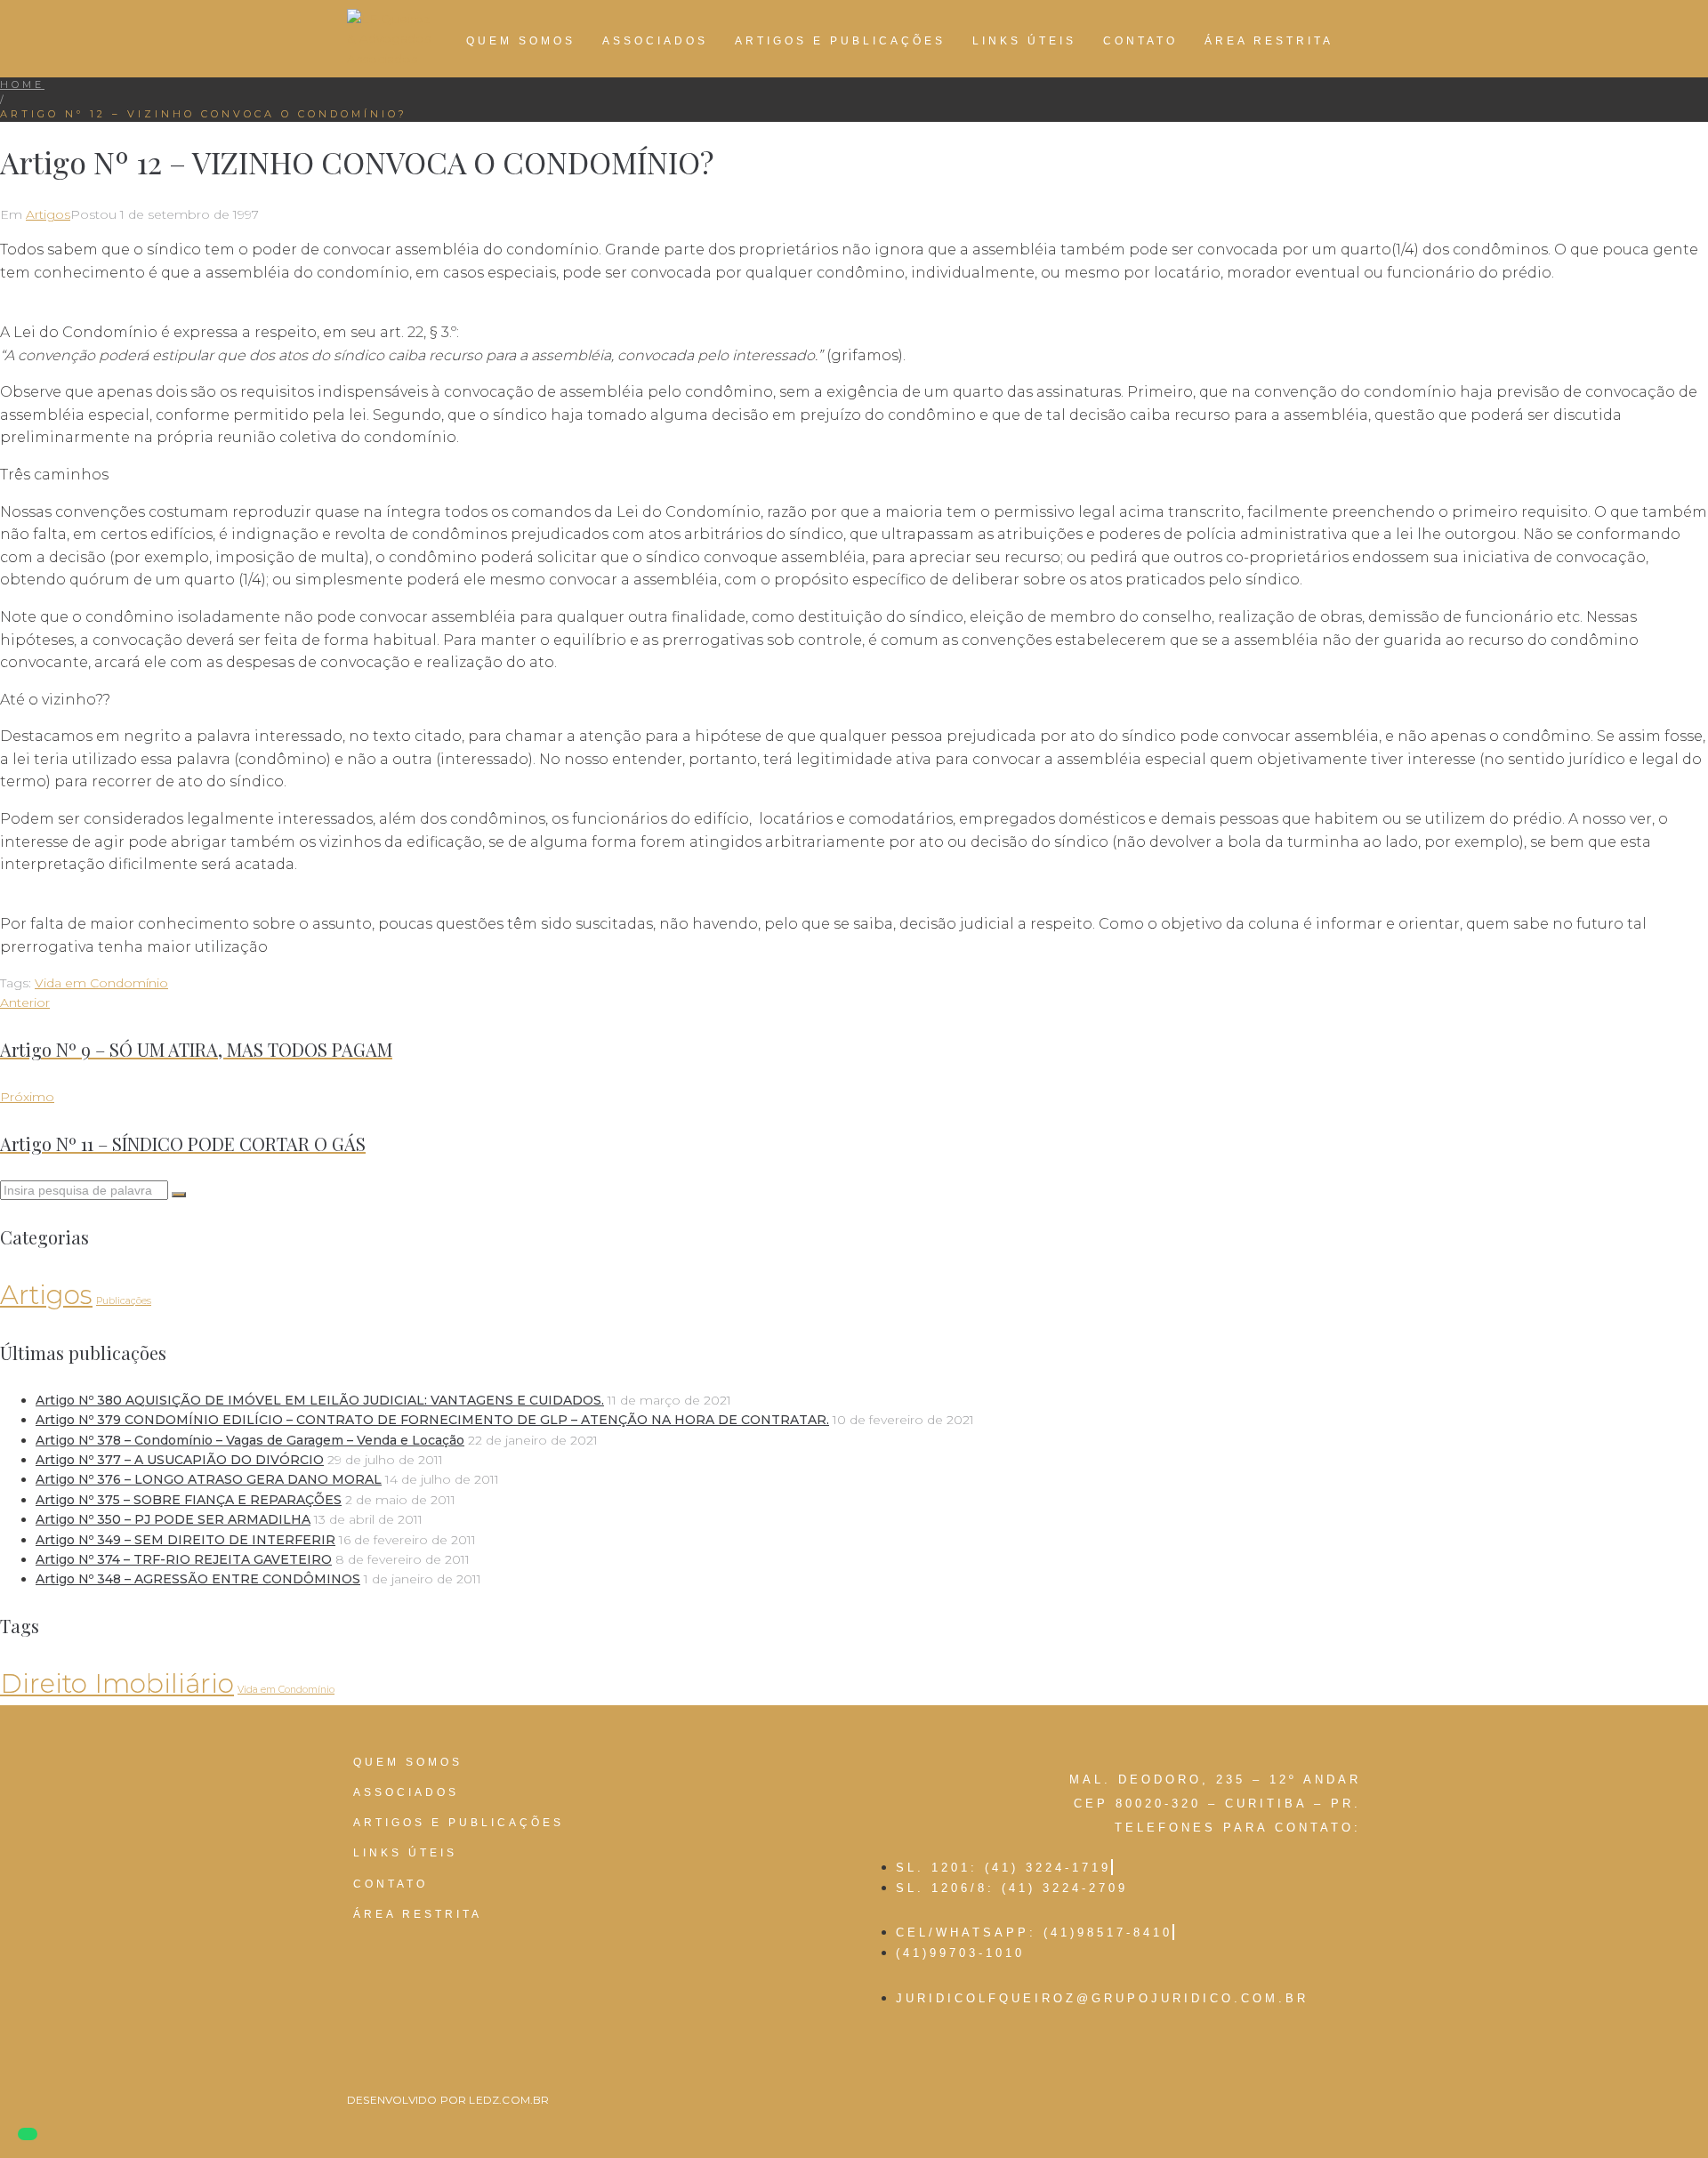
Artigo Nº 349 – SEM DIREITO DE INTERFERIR (185, 1540)
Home (22, 85)
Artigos (48, 214)
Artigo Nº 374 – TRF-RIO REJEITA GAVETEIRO (184, 1559)
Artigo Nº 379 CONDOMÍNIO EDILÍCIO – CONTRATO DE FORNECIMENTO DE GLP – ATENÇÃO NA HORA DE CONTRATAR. (432, 1420)
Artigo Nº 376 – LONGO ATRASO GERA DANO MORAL (209, 1479)
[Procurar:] (86, 1190)
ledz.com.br (509, 2100)
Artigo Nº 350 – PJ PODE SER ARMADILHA (173, 1519)
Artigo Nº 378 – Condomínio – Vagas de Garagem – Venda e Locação (250, 1440)
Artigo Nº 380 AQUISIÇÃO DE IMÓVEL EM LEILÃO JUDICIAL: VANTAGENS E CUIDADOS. (320, 1400)
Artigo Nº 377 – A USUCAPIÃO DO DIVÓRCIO (180, 1460)
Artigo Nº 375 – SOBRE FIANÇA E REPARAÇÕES (189, 1500)
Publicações (124, 1301)
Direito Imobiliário (117, 1683)
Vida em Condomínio (101, 983)
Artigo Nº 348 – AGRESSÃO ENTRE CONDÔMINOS (198, 1579)
